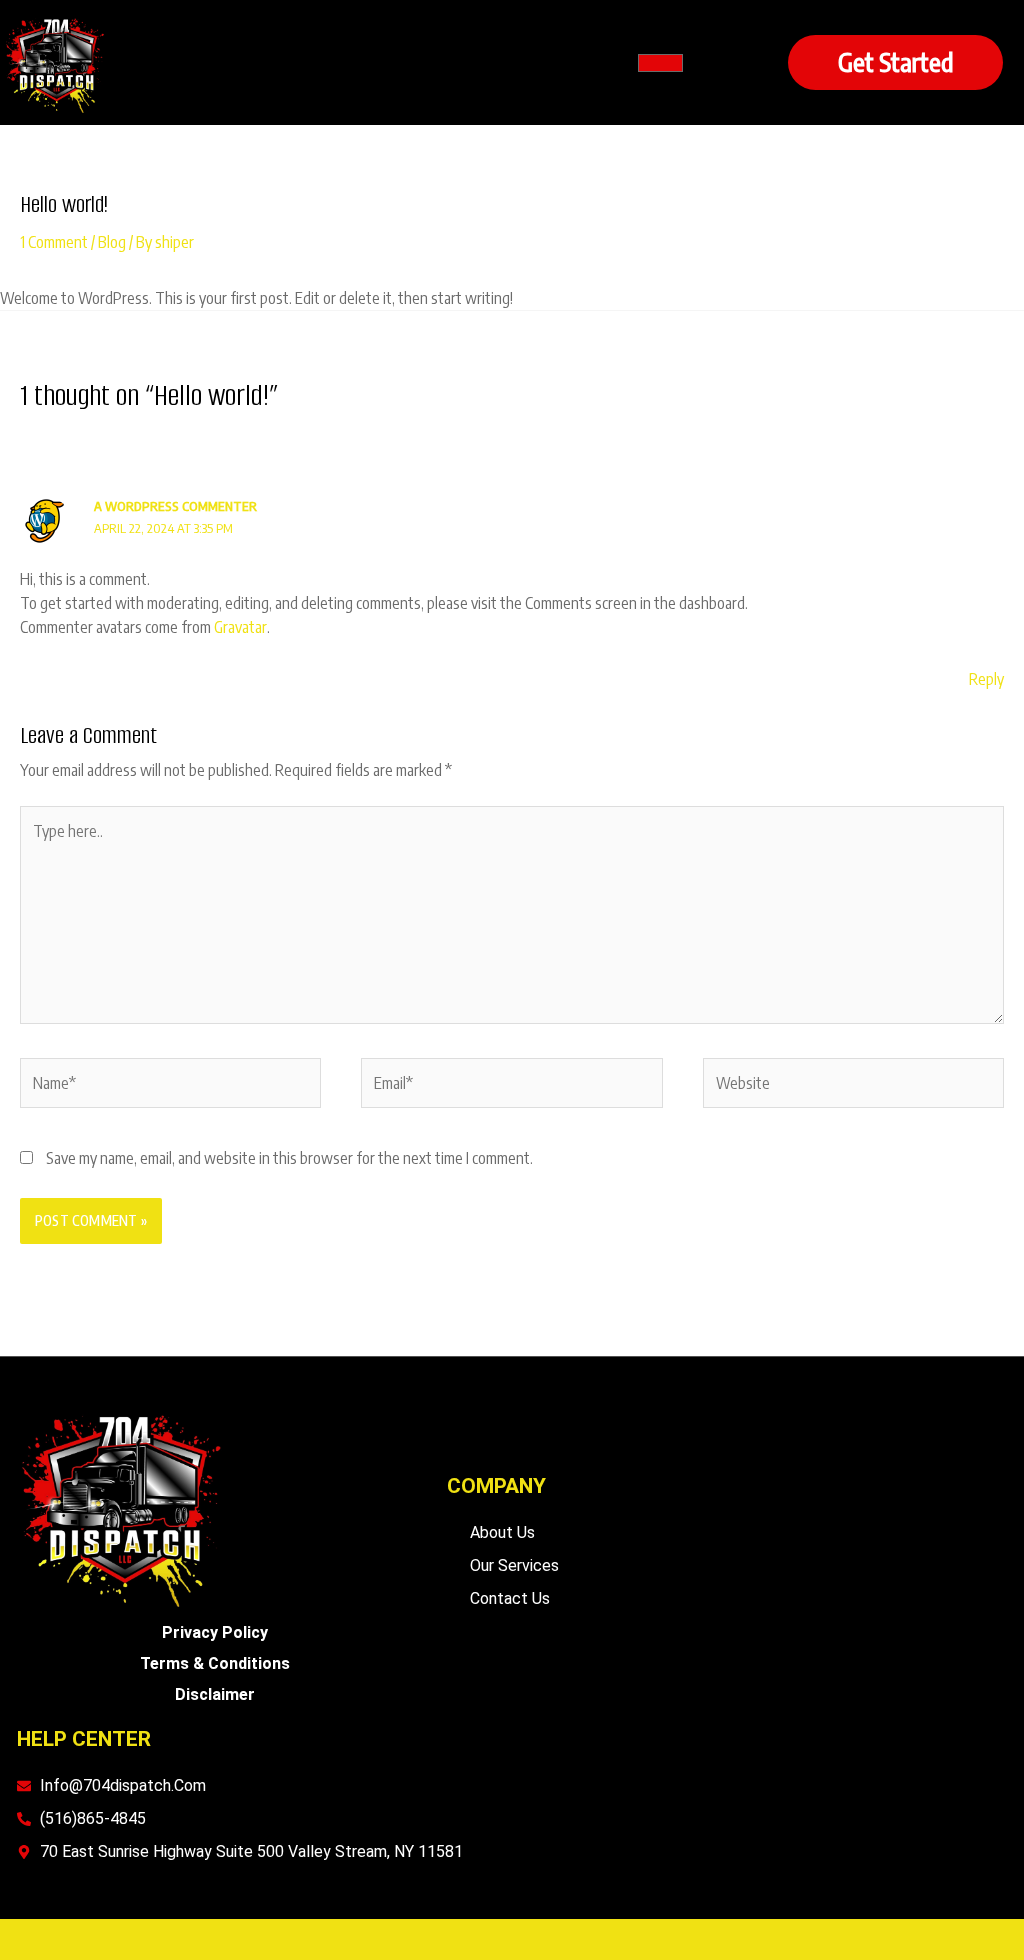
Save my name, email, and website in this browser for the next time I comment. (289, 1158)
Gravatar (240, 627)
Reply (986, 679)
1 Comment (54, 242)
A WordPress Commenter (175, 506)
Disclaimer (215, 1694)
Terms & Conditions (215, 1663)
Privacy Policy (215, 1632)
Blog (112, 242)
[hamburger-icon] (660, 63)
